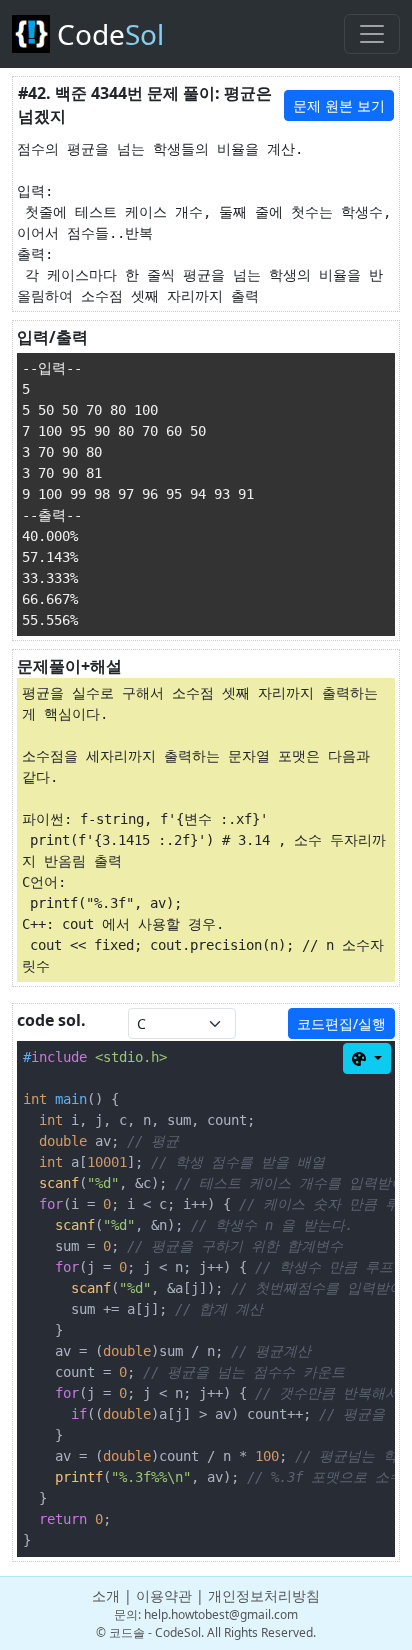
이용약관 (164, 1595)
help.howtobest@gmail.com (221, 1614)
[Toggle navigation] (372, 34)
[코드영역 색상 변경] (367, 1058)
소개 (106, 1595)
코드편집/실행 (341, 1023)
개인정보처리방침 (264, 1595)
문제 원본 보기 (339, 105)
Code (107, 34)
